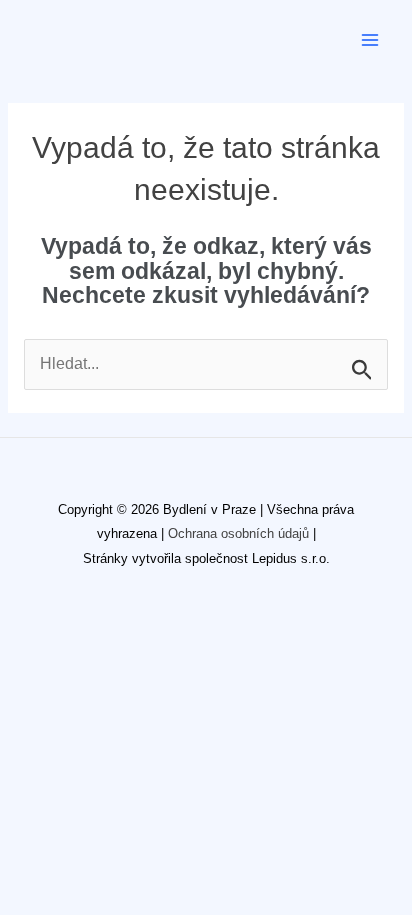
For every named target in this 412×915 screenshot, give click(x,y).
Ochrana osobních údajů (238, 533)
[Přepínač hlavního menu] (370, 39)
